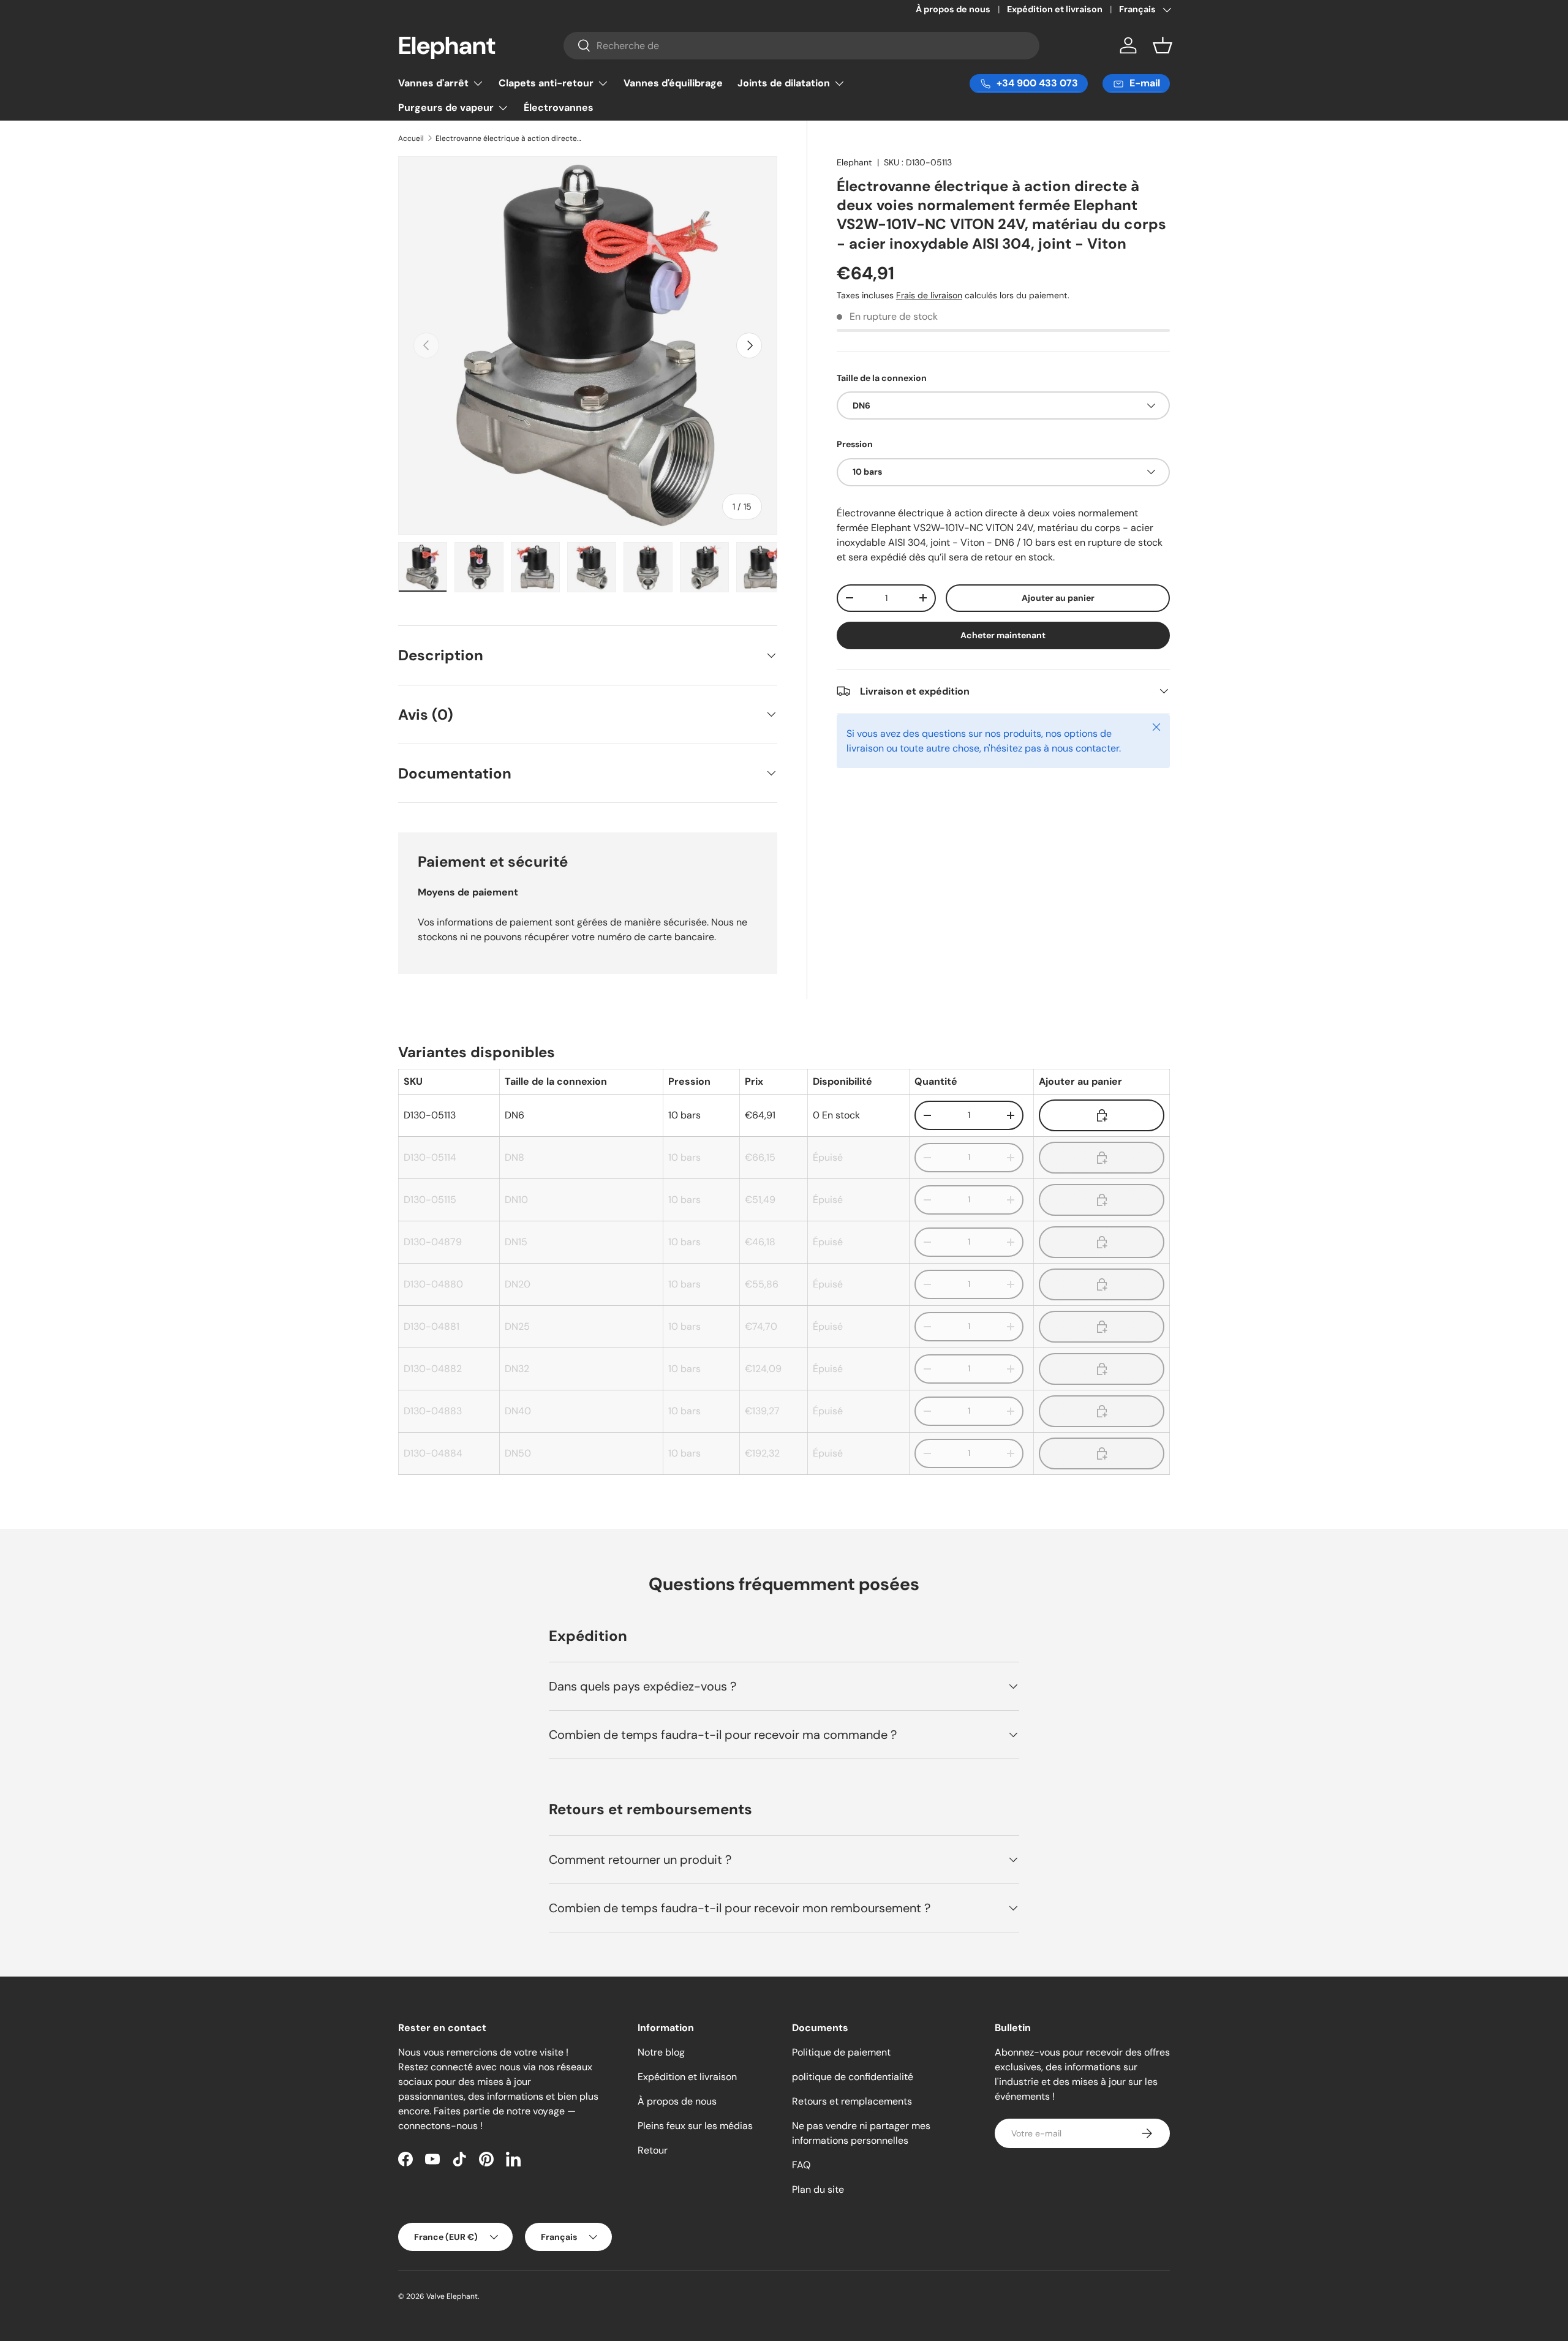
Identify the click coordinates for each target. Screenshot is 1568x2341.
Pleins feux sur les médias (695, 2126)
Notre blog (661, 2052)
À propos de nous (953, 9)
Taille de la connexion (882, 378)
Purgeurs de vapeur (446, 107)
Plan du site (818, 2189)
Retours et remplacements (852, 2101)
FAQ (801, 2165)
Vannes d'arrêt (433, 83)
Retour (653, 2150)
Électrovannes (559, 107)
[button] (1163, 45)
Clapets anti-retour (546, 83)
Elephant (854, 162)
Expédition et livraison (1055, 9)
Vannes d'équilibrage (673, 83)
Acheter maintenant (1003, 635)
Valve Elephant (452, 2296)
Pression (855, 444)
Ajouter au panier (1058, 597)
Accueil (411, 138)
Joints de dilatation (784, 83)
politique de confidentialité (853, 2077)
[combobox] (802, 46)
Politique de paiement (841, 2052)
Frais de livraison (929, 295)
